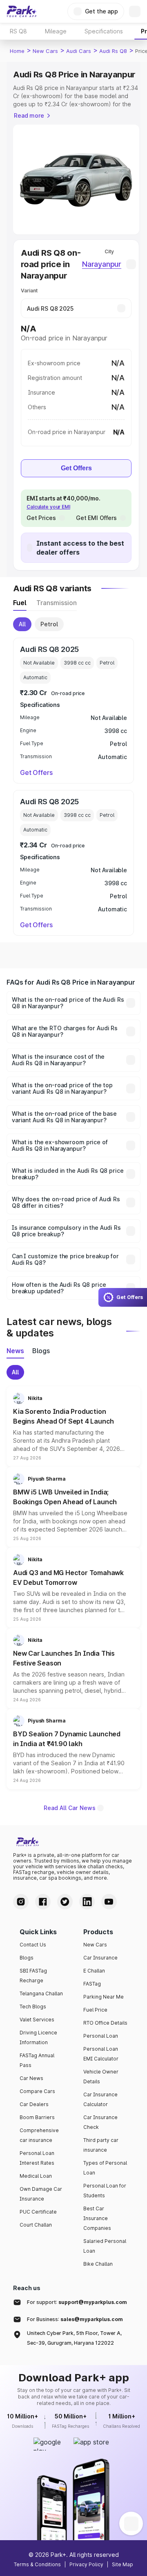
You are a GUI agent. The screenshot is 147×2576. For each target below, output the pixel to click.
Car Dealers (34, 2104)
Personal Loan (101, 2036)
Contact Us (33, 1945)
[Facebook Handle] (43, 1902)
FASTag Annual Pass (37, 2060)
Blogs (27, 1958)
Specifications (104, 31)
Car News (31, 2078)
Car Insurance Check (100, 2122)
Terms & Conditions (37, 2564)
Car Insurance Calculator (100, 2099)
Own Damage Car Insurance (41, 2194)
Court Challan (36, 2225)
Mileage (56, 31)
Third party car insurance (101, 2145)
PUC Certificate (38, 2212)
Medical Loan (36, 2176)
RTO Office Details (105, 2023)
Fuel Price (95, 2010)
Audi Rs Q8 (113, 51)
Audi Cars (79, 51)
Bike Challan (98, 2264)
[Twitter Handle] (65, 1902)
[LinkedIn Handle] (87, 1902)
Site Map (122, 2564)
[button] (73, 1426)
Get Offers (76, 468)
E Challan (94, 1971)
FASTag (92, 1984)
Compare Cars (37, 2091)
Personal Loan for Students (105, 2191)
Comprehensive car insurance (39, 2135)
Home (17, 51)
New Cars (45, 51)
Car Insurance (100, 1958)
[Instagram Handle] (21, 1902)
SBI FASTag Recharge (33, 1976)
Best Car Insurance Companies (97, 2218)
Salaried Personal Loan (105, 2246)
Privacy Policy (86, 2564)
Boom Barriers (37, 2117)
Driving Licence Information (38, 2037)
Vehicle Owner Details (101, 2077)
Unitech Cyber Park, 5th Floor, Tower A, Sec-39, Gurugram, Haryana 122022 (74, 2338)
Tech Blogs (33, 2007)
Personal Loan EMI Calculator (101, 2054)
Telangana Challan (41, 1993)
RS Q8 (18, 31)
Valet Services (37, 2020)
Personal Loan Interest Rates (37, 2158)
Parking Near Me (104, 1997)
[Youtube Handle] (109, 1902)
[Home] (22, 11)
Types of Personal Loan (105, 2168)
